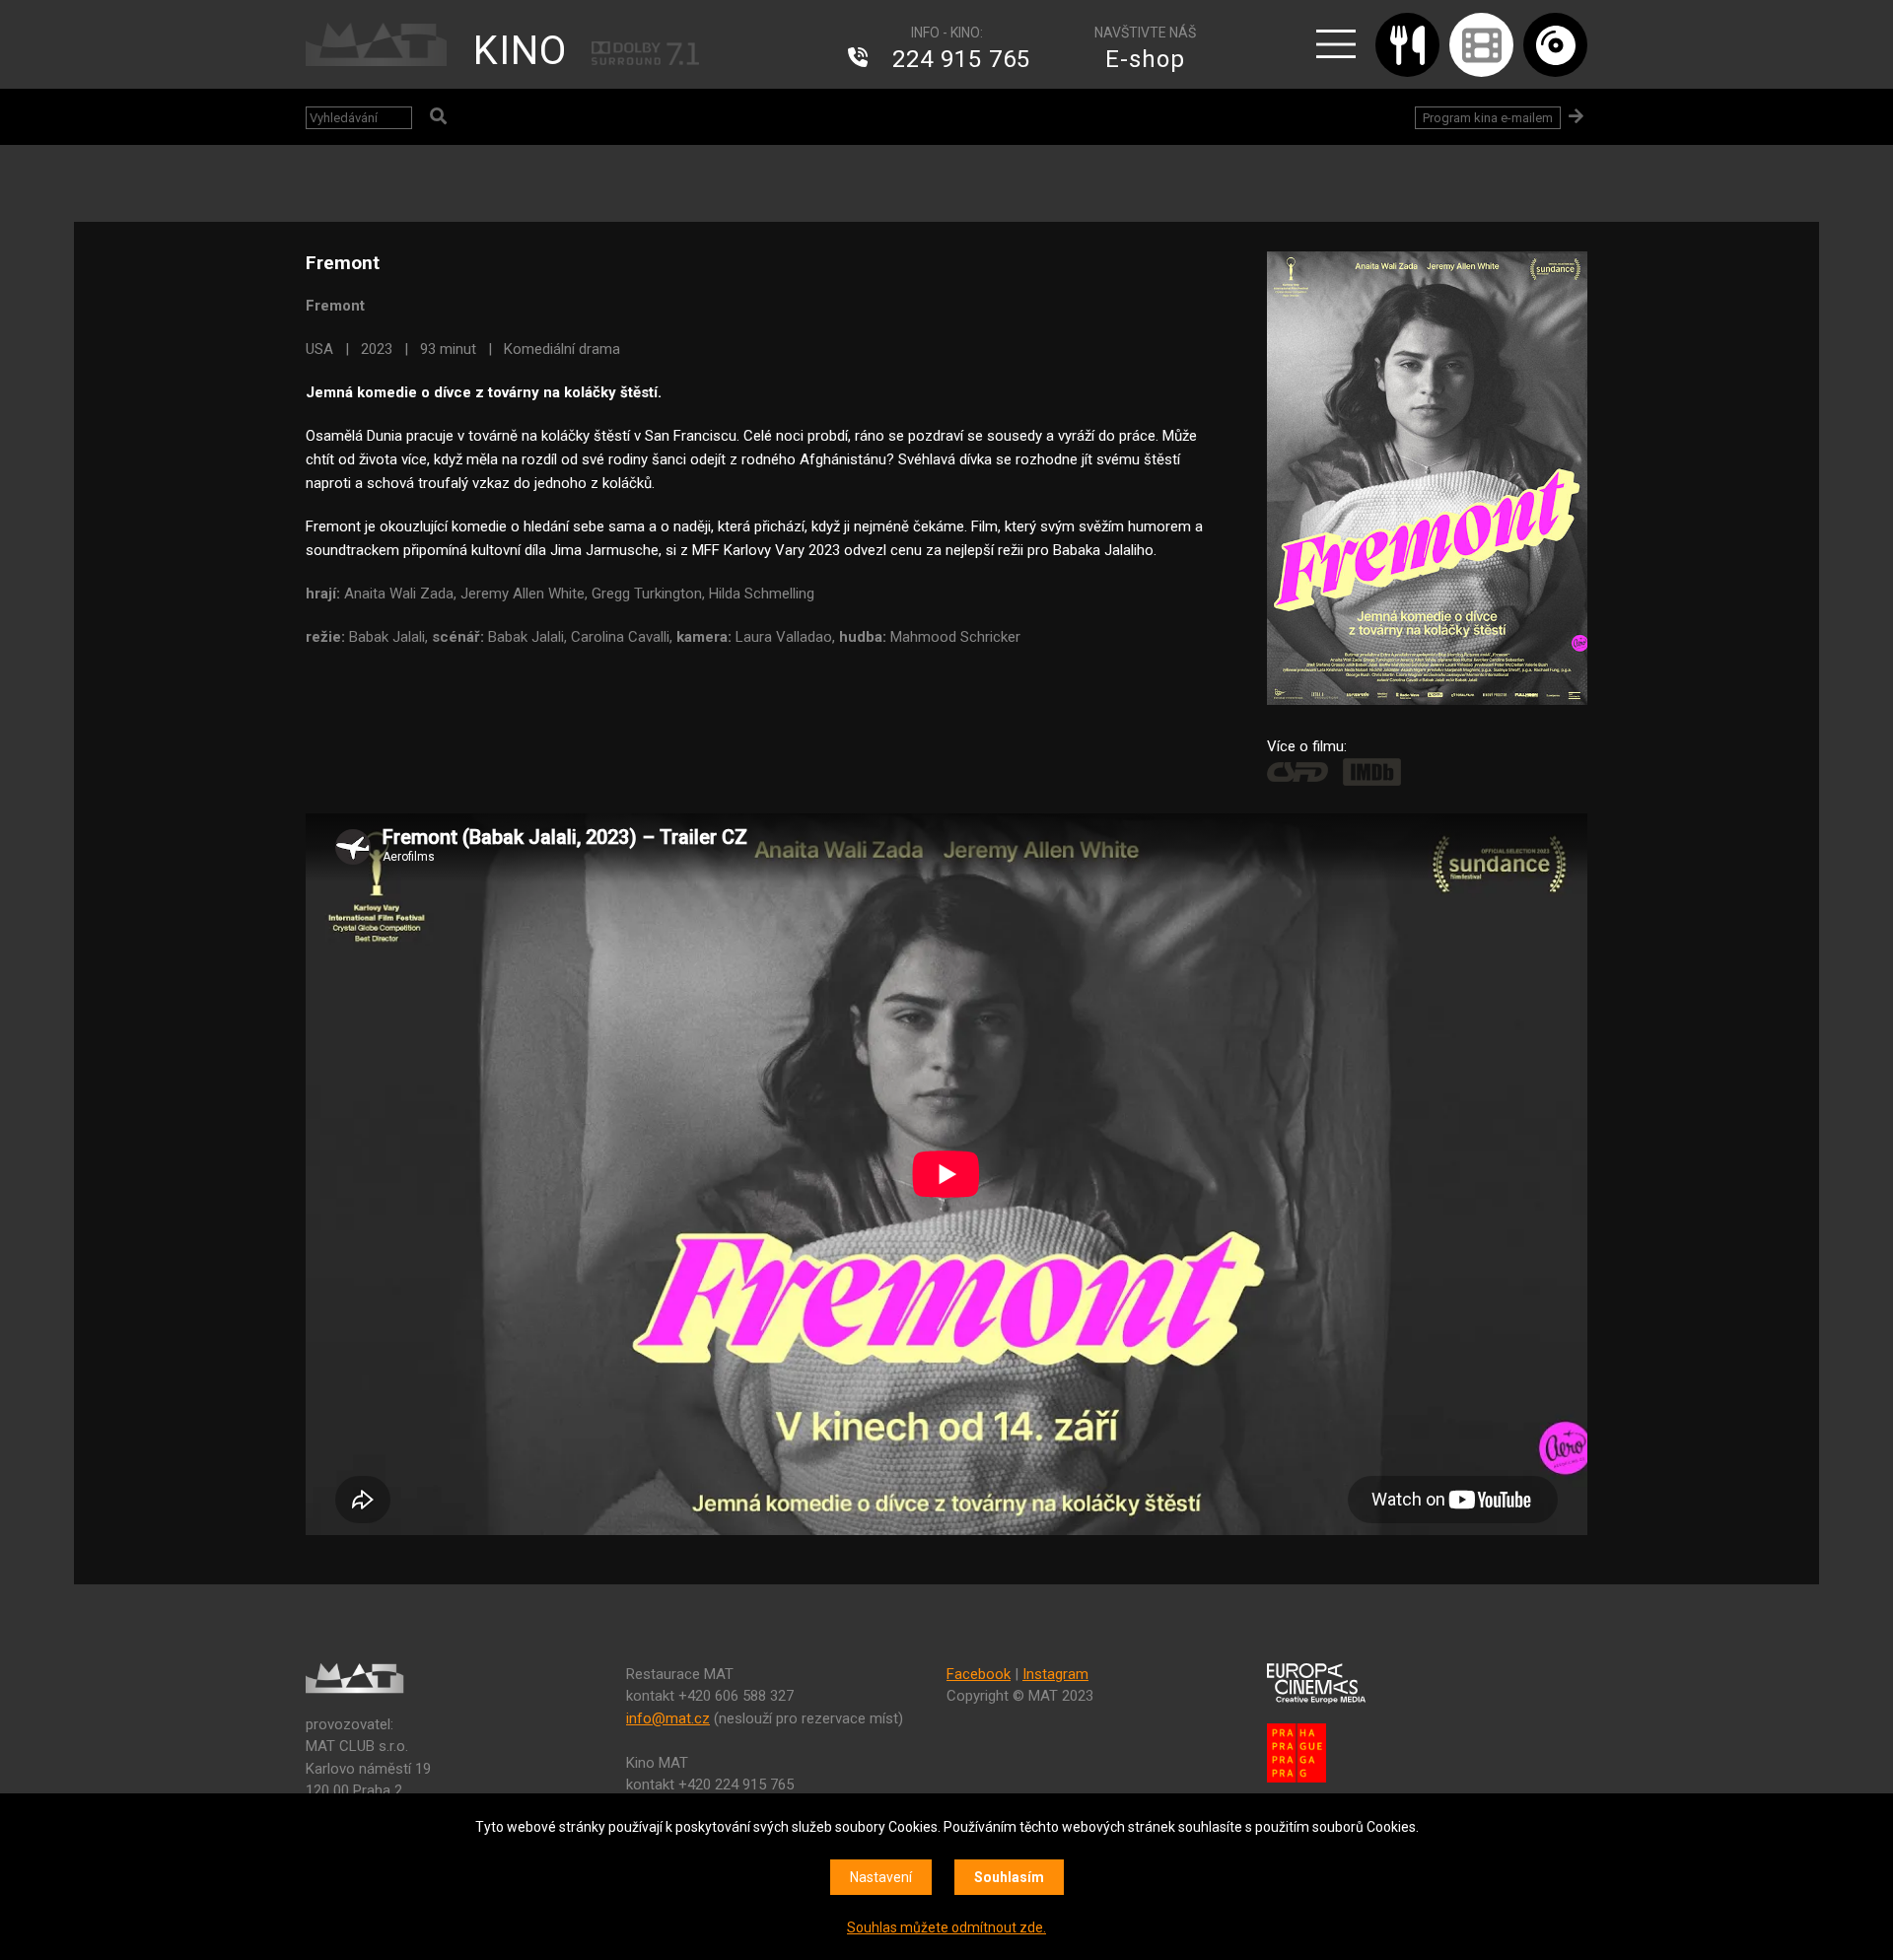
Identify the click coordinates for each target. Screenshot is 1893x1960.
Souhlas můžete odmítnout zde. (946, 1927)
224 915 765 (961, 59)
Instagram (1055, 1674)
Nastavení (881, 1877)
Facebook (979, 1674)
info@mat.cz (668, 1718)
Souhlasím (1009, 1877)
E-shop (1145, 59)
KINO (520, 51)
